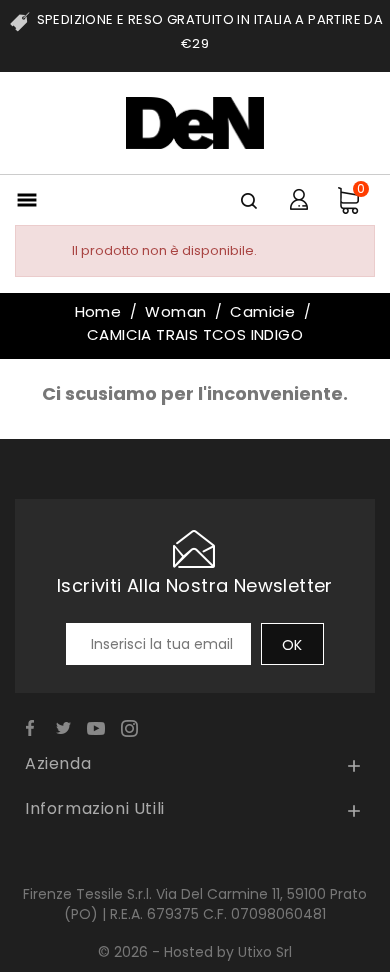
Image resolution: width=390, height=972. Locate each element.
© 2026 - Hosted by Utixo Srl (195, 952)
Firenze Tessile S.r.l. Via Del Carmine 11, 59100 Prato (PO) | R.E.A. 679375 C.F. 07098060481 (195, 904)
